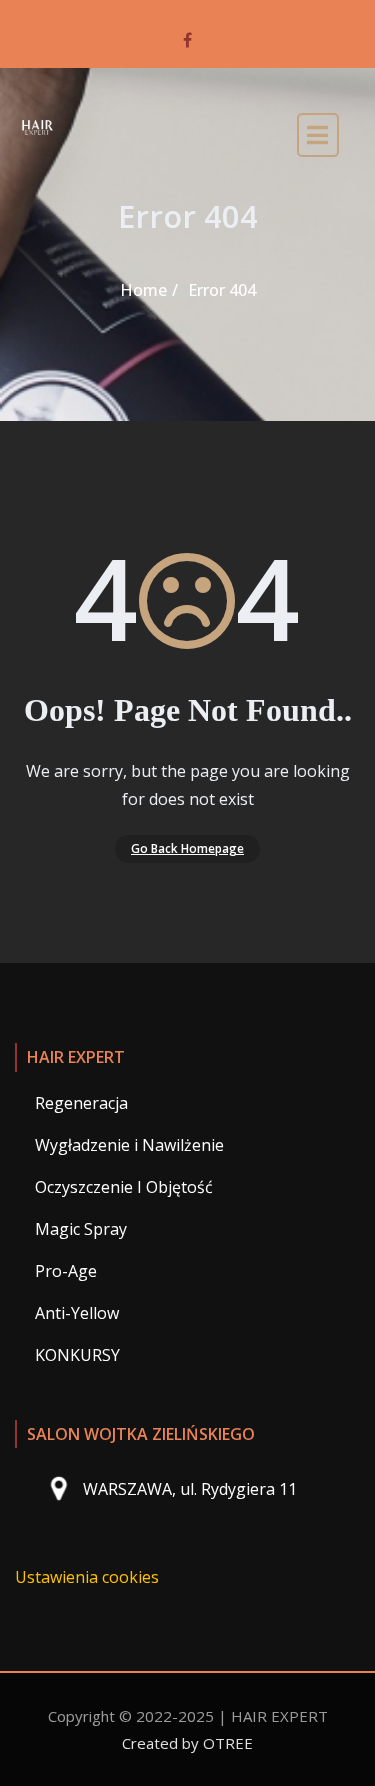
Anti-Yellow (77, 1313)
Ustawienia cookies (87, 1577)
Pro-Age (66, 1271)
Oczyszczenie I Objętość (124, 1187)
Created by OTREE (187, 1743)
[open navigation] (318, 139)
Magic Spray (81, 1229)
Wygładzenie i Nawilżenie (129, 1145)
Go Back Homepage (187, 848)
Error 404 (222, 290)
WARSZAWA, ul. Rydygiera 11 (190, 1490)
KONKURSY (77, 1355)
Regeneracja (81, 1103)
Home (143, 290)
